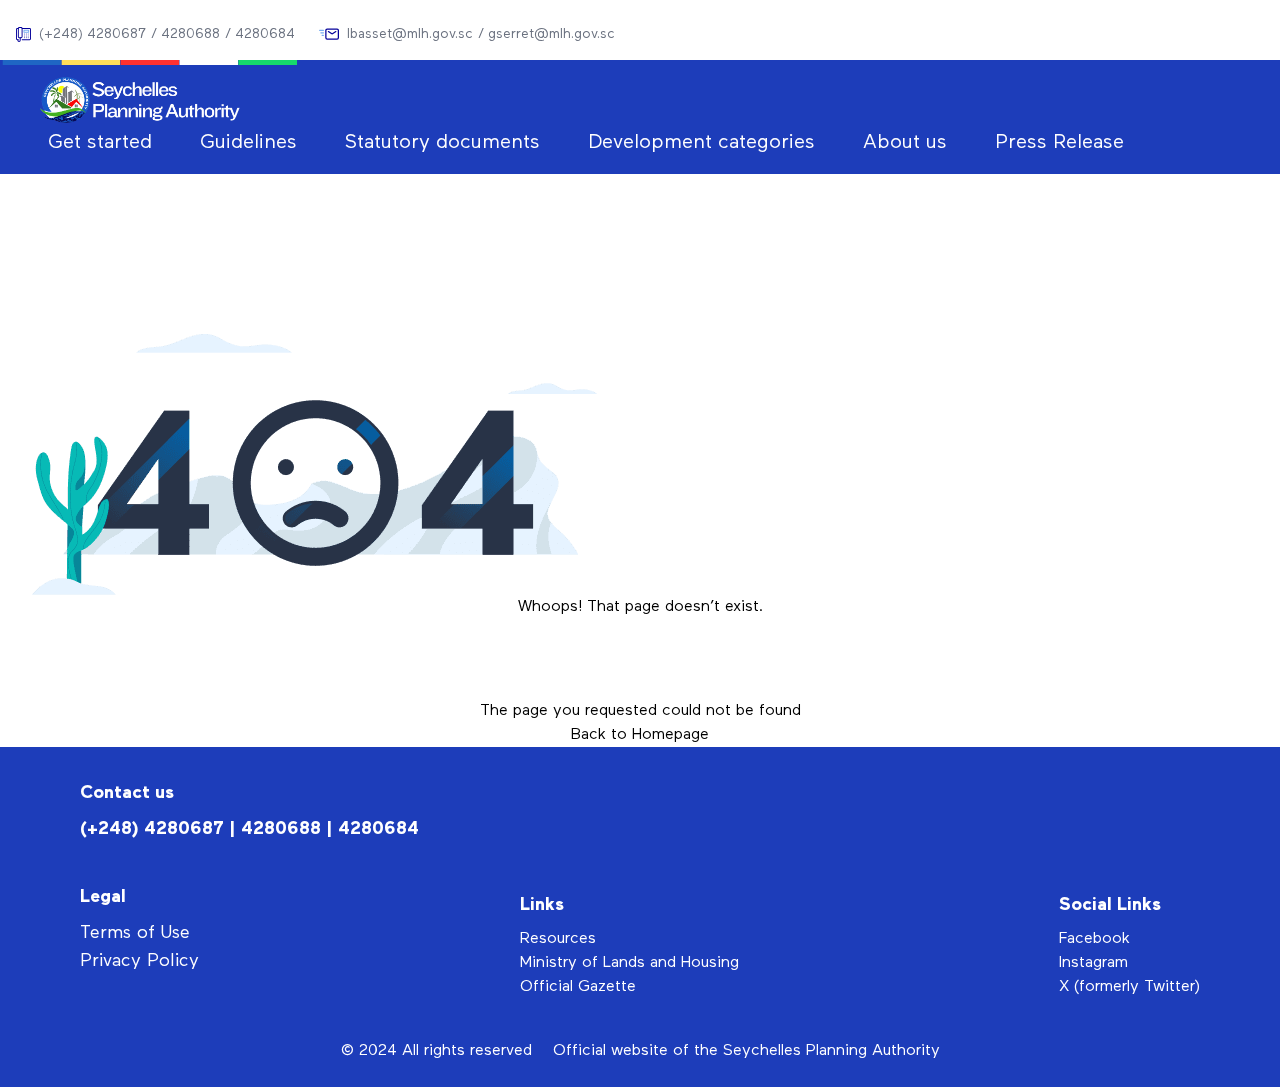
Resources (558, 939)
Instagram (1093, 963)
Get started (100, 142)
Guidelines (248, 142)
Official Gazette (578, 987)
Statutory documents (442, 142)
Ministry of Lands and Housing (629, 963)
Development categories (701, 142)
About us (905, 142)
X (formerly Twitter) (1129, 987)
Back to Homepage (640, 735)
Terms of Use (135, 933)
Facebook (1094, 939)
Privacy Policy (139, 961)
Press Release (1059, 142)
